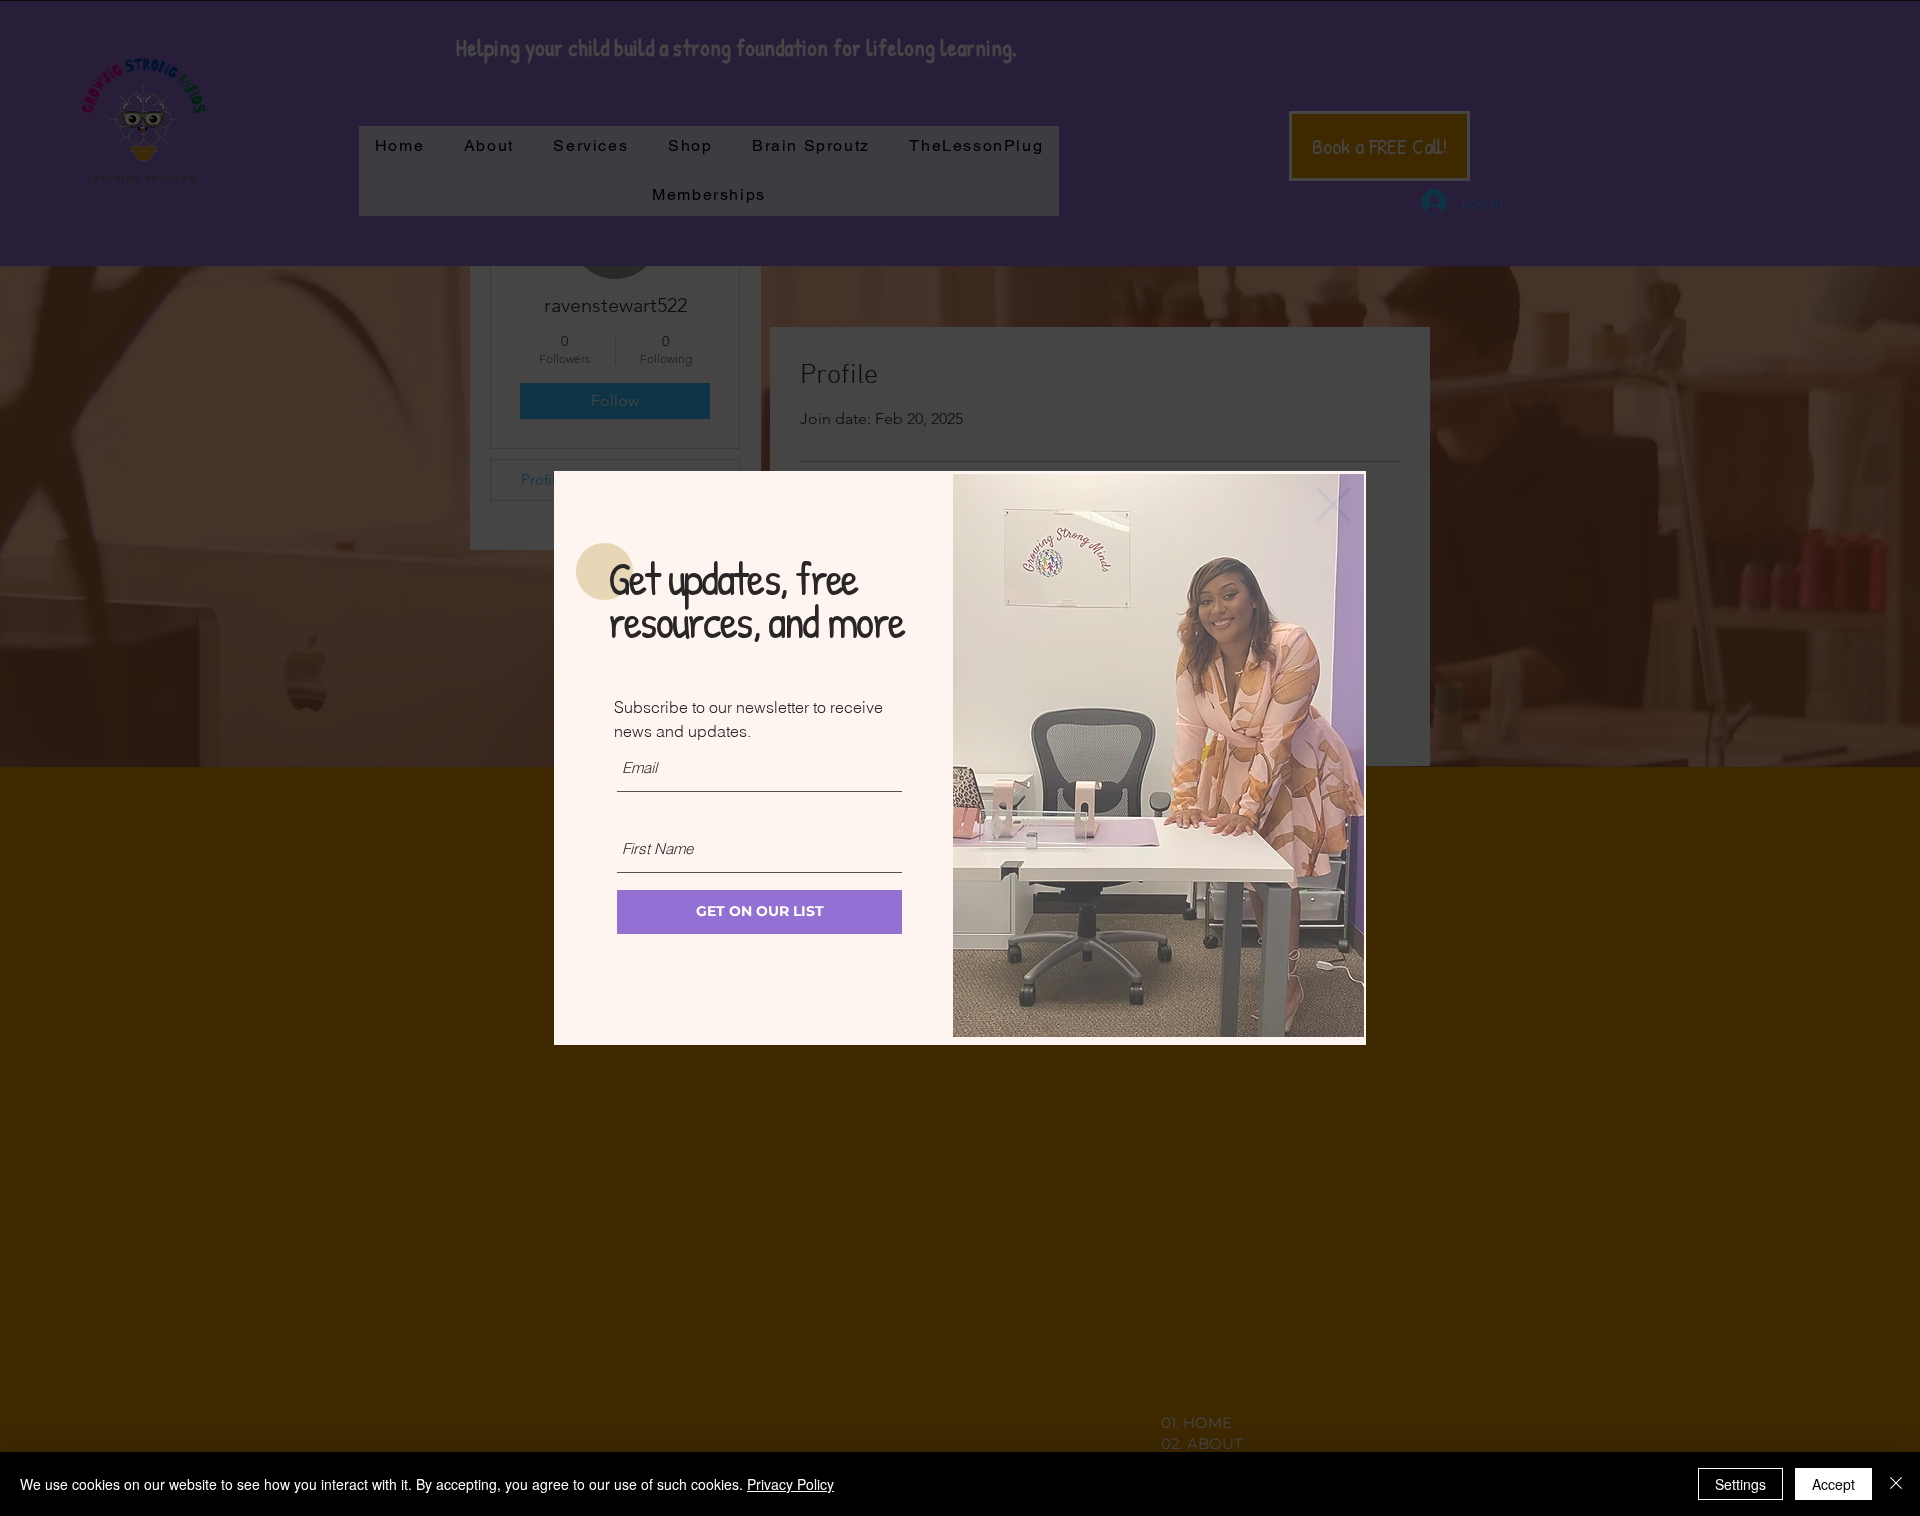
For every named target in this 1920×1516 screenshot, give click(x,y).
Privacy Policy (790, 1484)
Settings (1740, 1484)
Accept (1833, 1484)
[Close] (1896, 1484)
